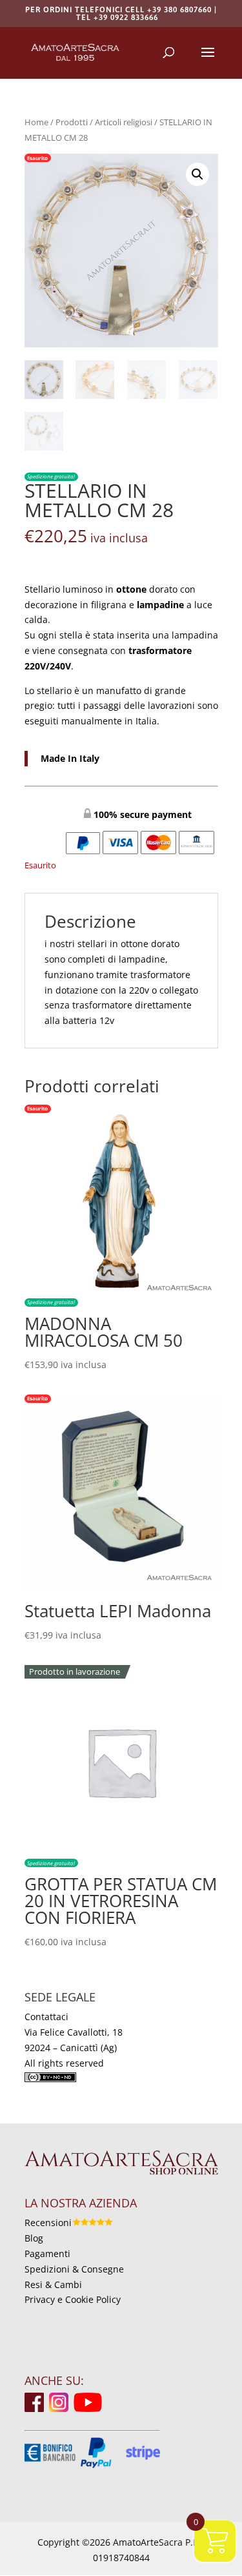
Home (36, 122)
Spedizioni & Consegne (74, 2269)
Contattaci (46, 2017)
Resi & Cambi (53, 2285)
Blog (34, 2238)
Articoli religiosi (124, 122)
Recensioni (48, 2223)
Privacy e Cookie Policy (73, 2299)
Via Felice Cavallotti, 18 (74, 2032)
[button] (197, 174)
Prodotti (72, 122)
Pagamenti (47, 2254)
